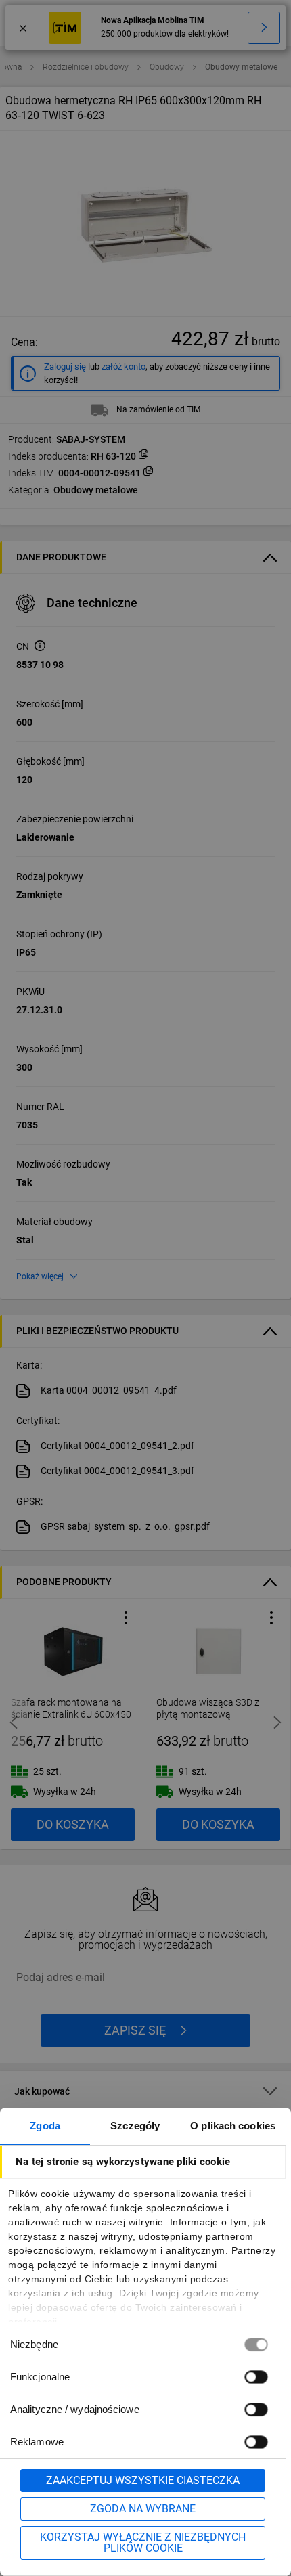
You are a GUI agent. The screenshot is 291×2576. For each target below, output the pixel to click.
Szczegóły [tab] (135, 2126)
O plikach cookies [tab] (233, 2126)
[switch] (256, 2377)
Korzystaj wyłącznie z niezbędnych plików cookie (143, 2542)
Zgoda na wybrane (143, 2509)
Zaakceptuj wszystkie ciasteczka (143, 2480)
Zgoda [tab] (45, 2126)
